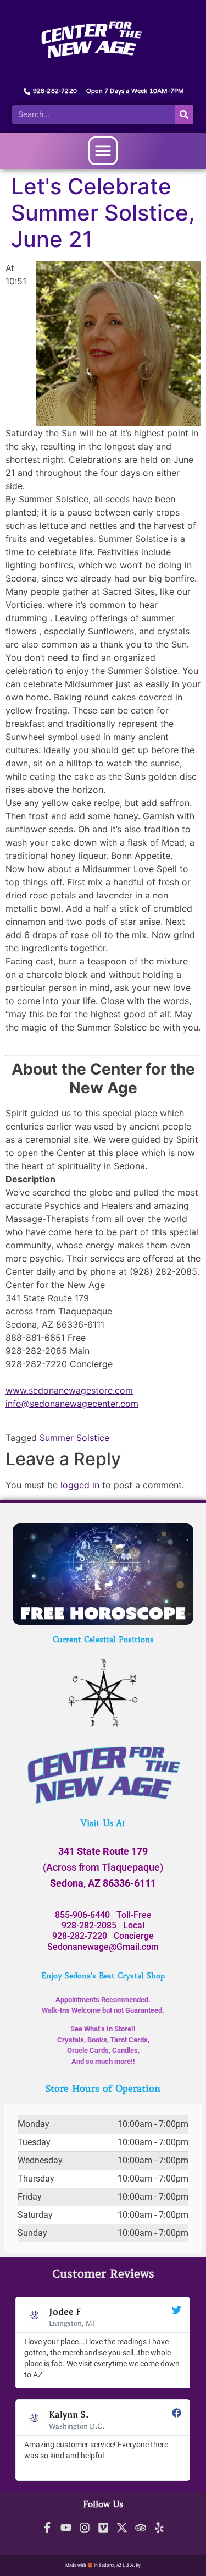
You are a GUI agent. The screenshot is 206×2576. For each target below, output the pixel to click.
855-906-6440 (82, 1915)
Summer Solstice (74, 1438)
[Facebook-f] (47, 2528)
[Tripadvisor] (141, 2528)
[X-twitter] (122, 2528)
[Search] (184, 114)
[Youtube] (66, 2528)
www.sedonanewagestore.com (69, 1390)
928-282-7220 (80, 1936)
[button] (103, 151)
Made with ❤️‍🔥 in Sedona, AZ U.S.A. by (103, 2565)
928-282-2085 (89, 1925)
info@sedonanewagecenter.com (72, 1404)
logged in (80, 1485)
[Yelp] (159, 2528)
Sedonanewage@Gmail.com (103, 1947)
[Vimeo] (103, 2528)
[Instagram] (85, 2528)
